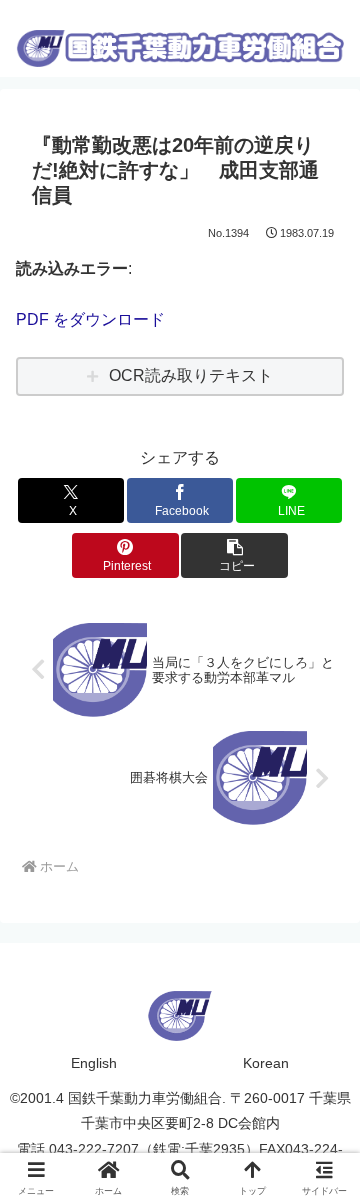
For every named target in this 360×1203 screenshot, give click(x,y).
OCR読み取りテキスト (191, 375)
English (94, 1063)
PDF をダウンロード (90, 319)
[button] (234, 555)
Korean (266, 1063)
